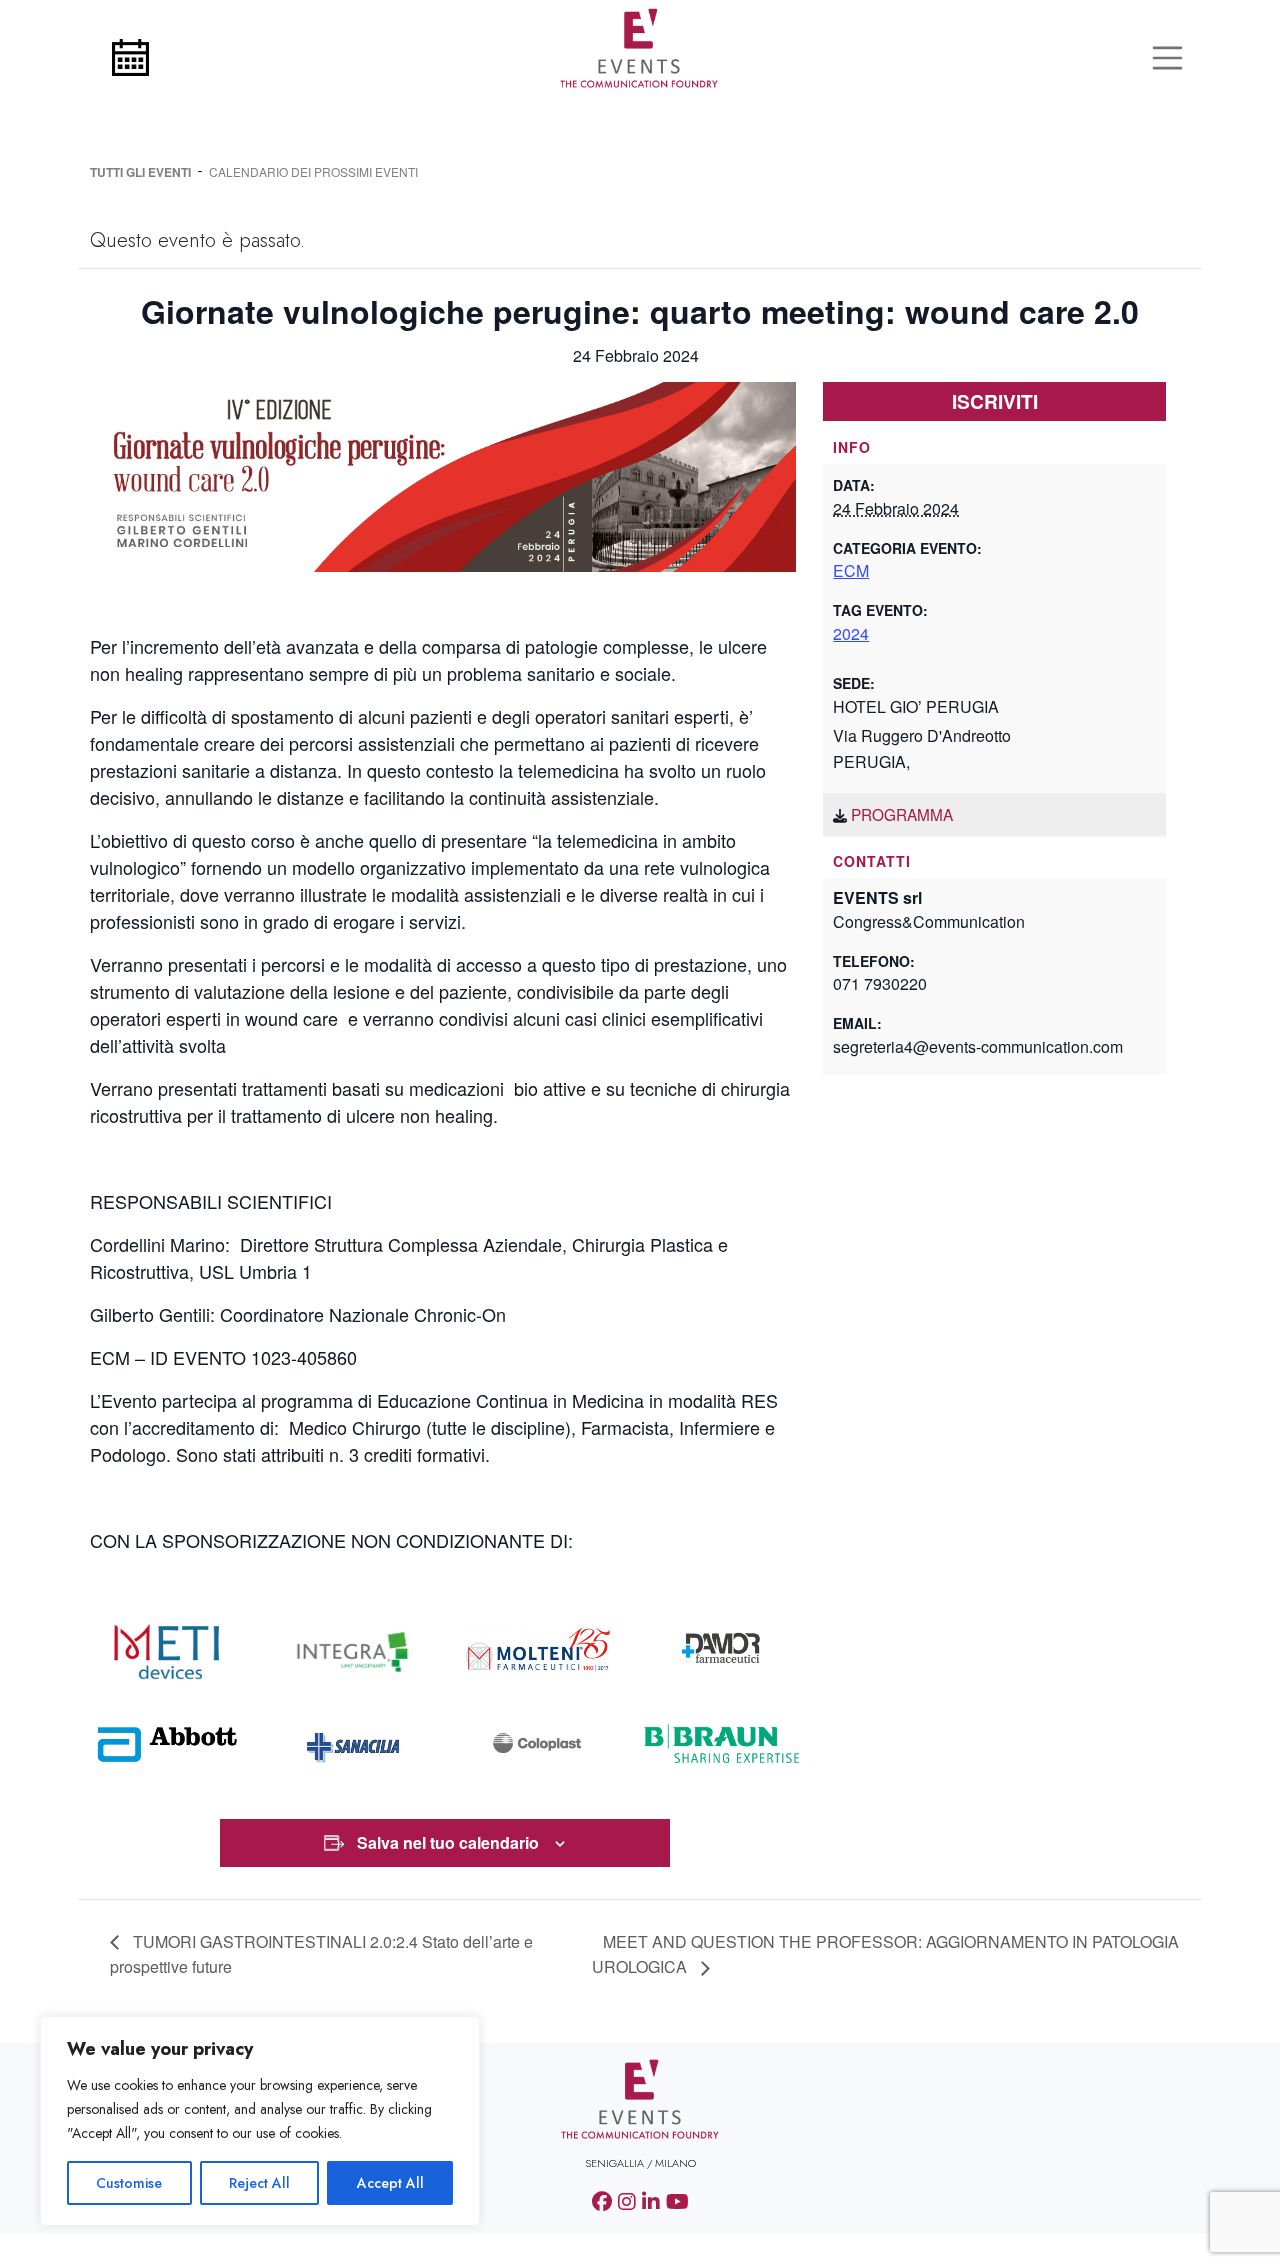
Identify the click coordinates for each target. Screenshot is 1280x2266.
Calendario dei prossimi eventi (313, 171)
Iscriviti (995, 401)
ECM (851, 570)
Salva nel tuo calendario (448, 1842)
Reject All (259, 2183)
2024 (851, 633)
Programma (902, 814)
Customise (129, 2183)
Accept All (390, 2183)
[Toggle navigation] (1168, 58)
